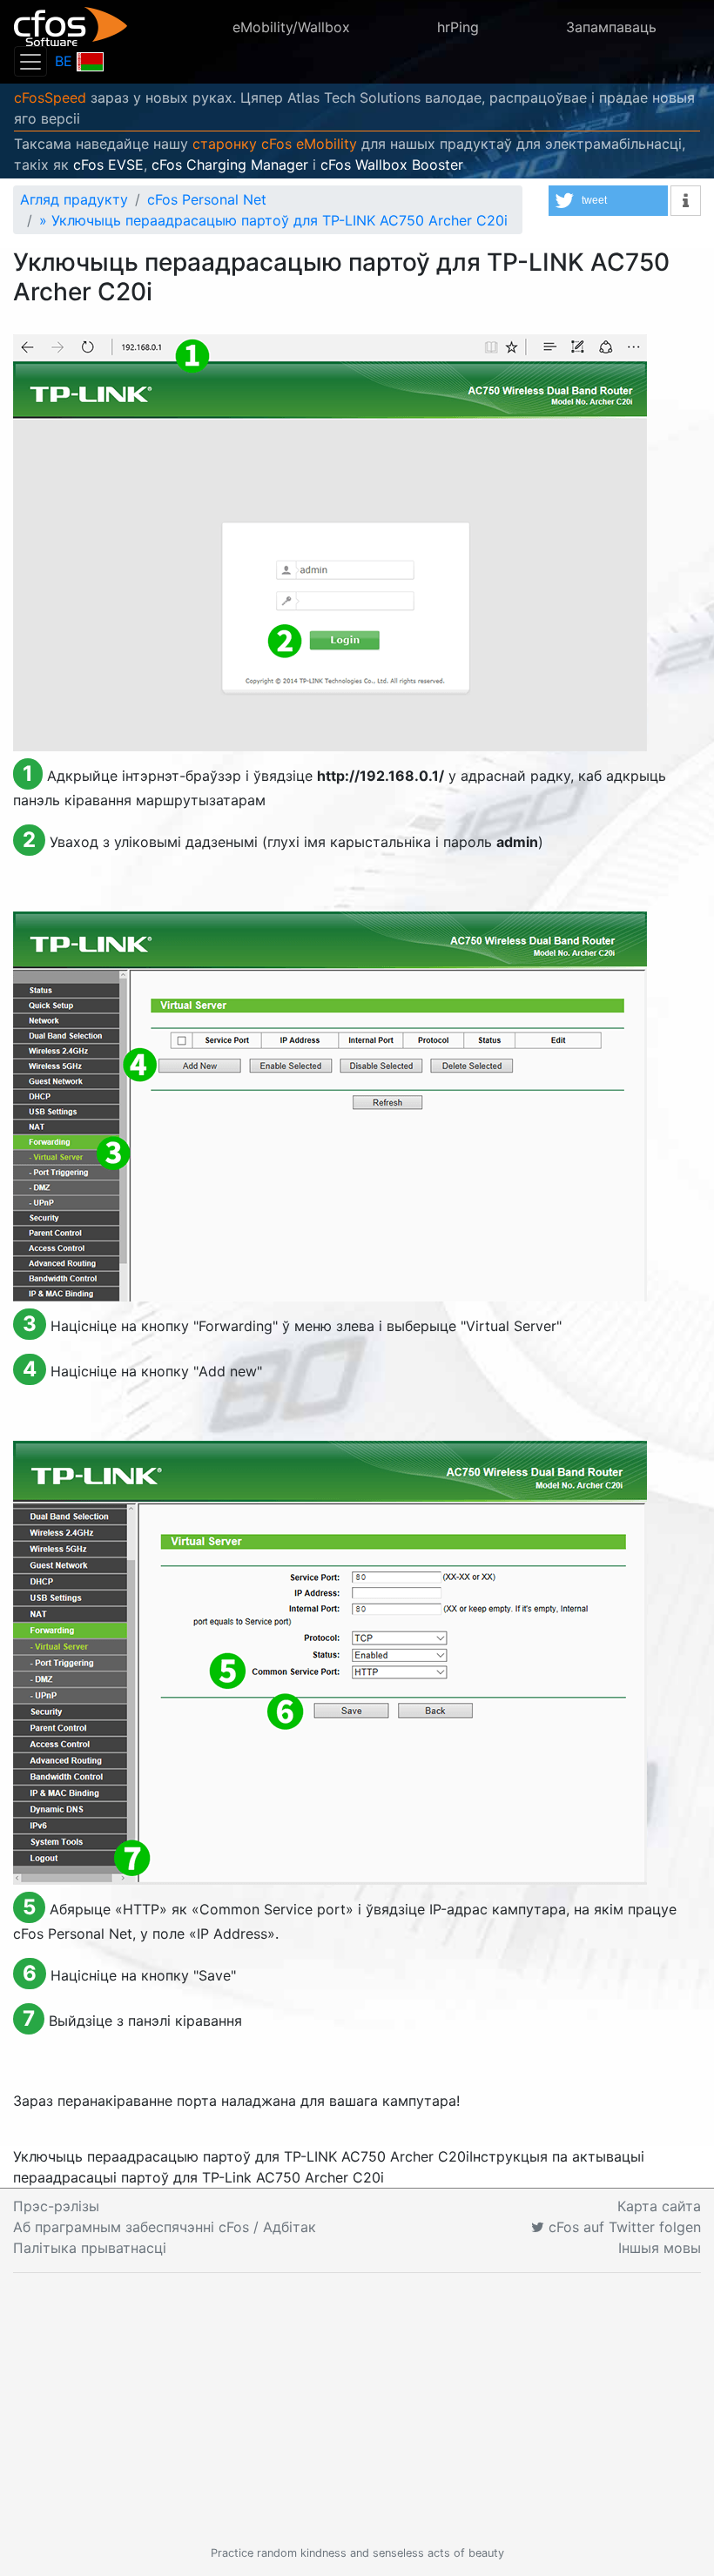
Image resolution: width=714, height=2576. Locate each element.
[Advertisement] (357, 2409)
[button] (608, 201)
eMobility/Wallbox (291, 27)
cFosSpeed (50, 98)
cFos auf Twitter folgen (623, 2227)
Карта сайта (659, 2206)
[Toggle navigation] (30, 61)
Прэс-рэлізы (56, 2206)
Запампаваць (611, 27)
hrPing (458, 27)
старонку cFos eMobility (275, 144)
